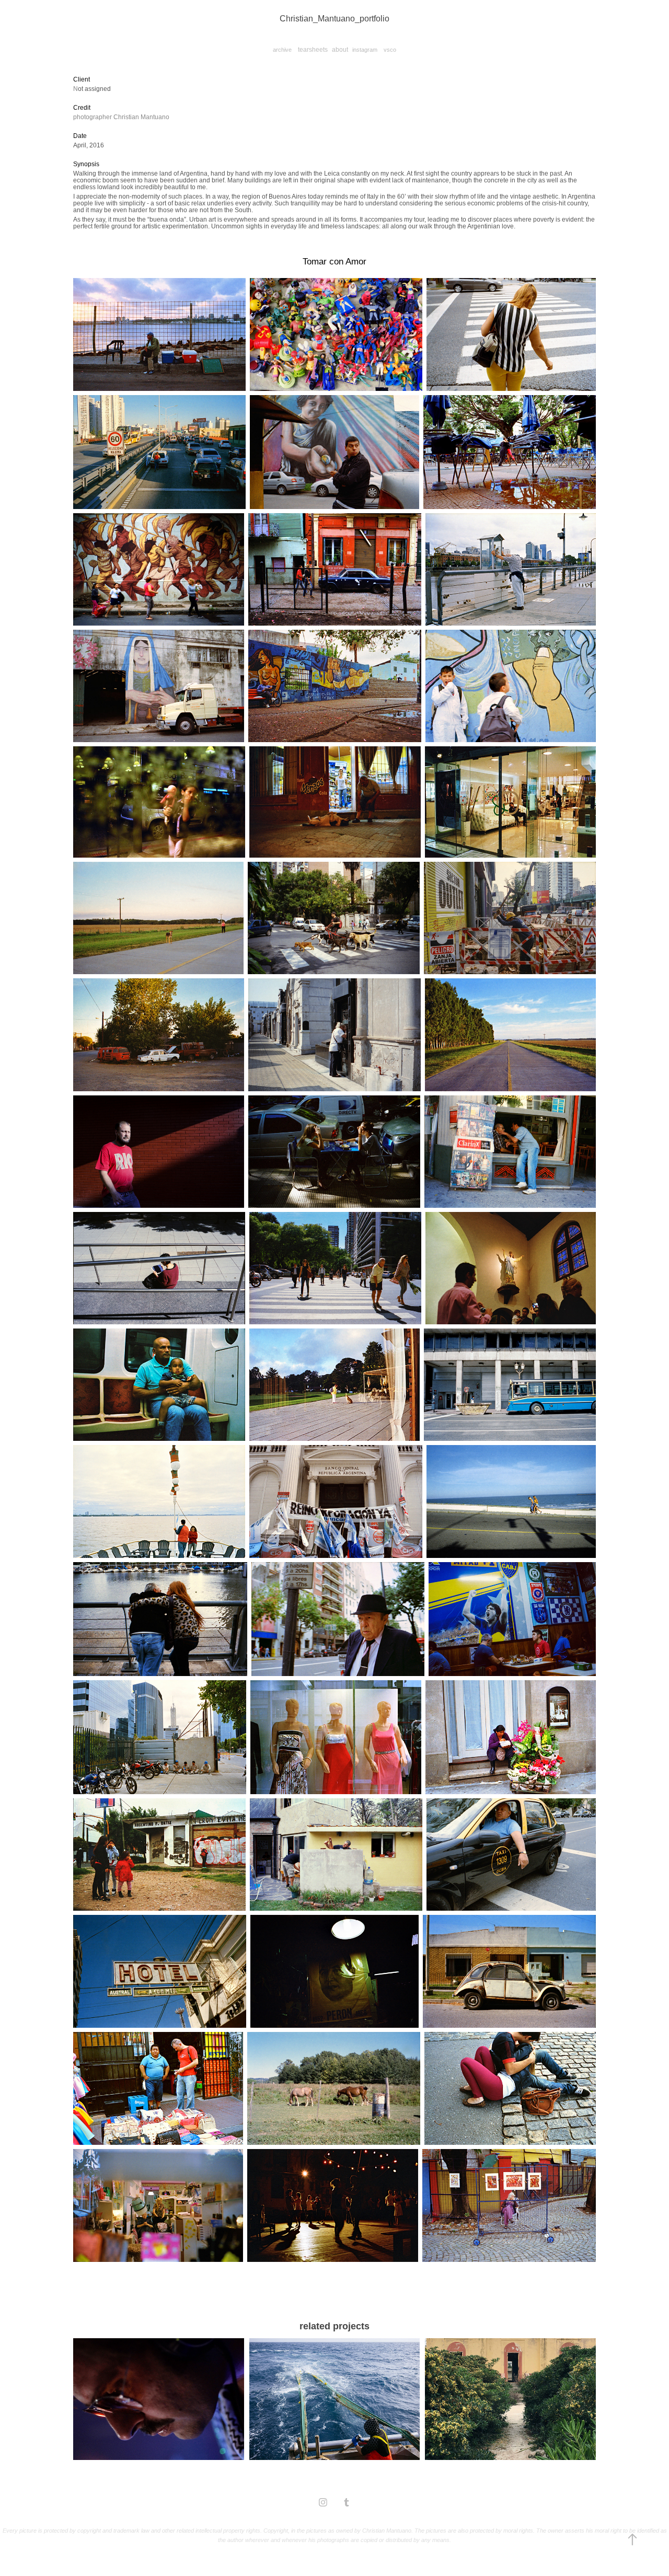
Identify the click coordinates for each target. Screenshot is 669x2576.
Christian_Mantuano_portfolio (334, 19)
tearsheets (313, 50)
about (340, 50)
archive (282, 50)
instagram (365, 50)
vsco (390, 50)
